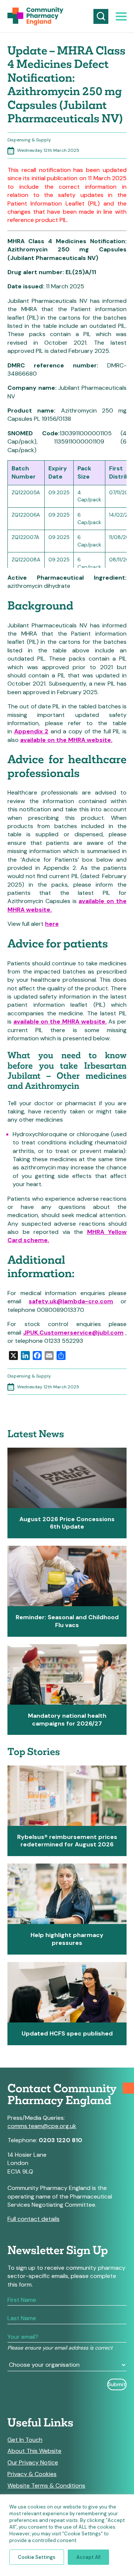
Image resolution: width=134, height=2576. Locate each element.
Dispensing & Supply (29, 140)
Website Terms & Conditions (46, 2486)
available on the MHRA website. (66, 740)
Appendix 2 (31, 731)
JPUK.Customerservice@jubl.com (73, 1333)
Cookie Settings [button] (37, 2557)
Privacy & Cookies (32, 2474)
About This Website (34, 2451)
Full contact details (33, 2219)
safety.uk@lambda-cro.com (71, 1301)
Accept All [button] (88, 2557)
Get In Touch (25, 2440)
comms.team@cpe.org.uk (42, 2126)
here (52, 924)
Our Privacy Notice (33, 2463)
